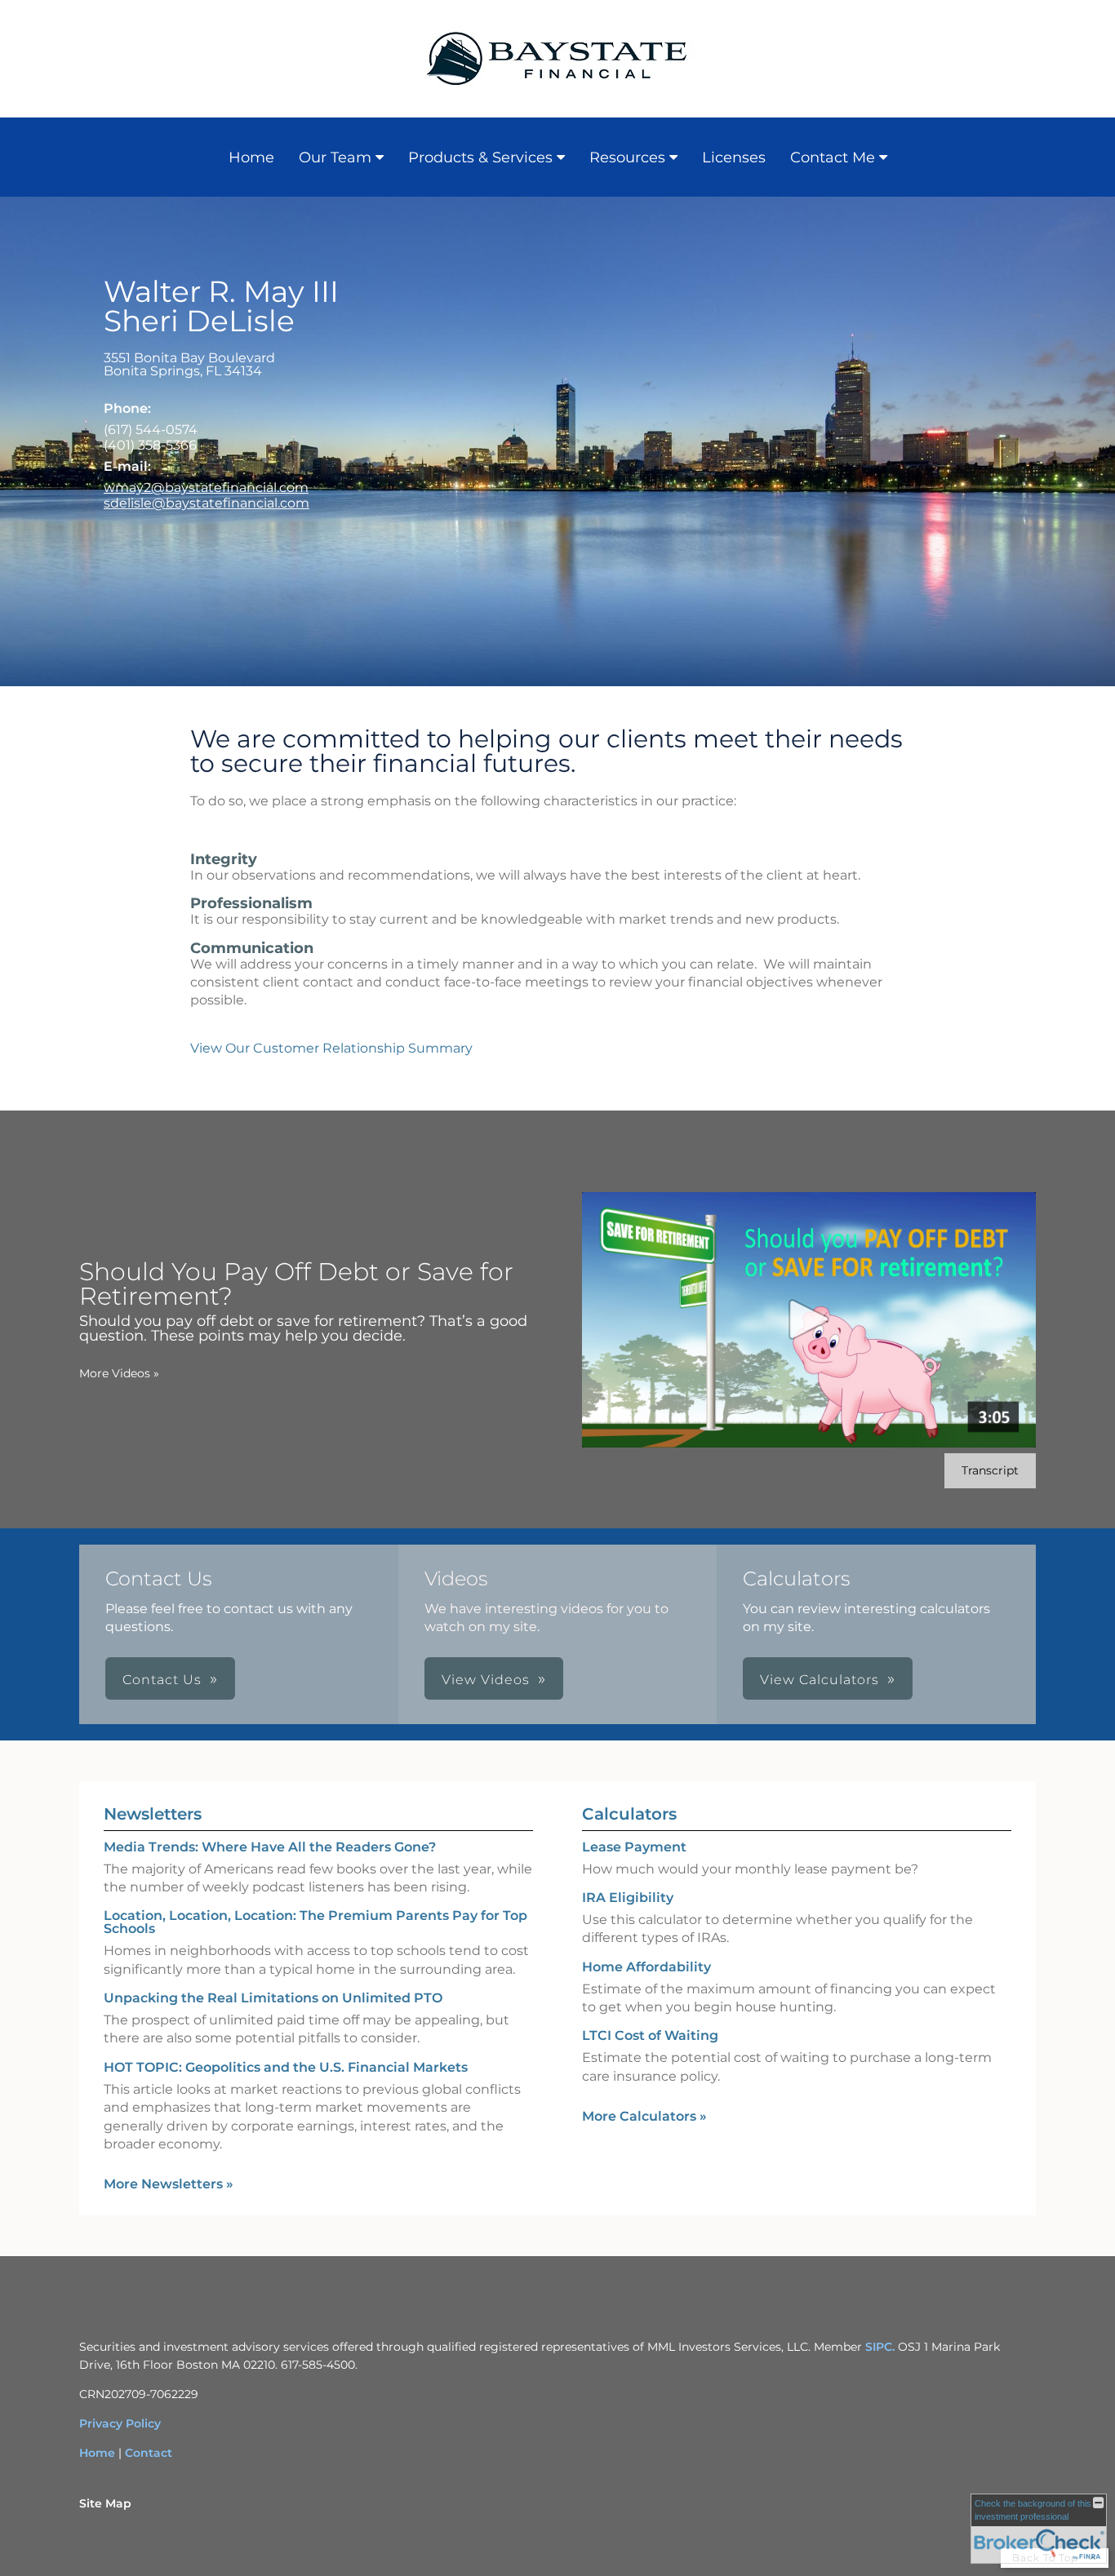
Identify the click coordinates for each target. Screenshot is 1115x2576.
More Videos (119, 1373)
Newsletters (153, 1814)
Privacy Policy (120, 2423)
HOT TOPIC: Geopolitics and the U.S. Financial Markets (286, 2067)
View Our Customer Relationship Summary (331, 1048)
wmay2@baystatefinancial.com (206, 488)
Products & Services (480, 157)
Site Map (105, 2503)
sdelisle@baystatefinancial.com (207, 503)
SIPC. (880, 2347)
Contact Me (833, 157)
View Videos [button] (486, 1680)
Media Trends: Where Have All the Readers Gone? (270, 1847)
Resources (627, 157)
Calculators (629, 1814)
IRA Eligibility (628, 1898)
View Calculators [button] (820, 1680)
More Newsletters (169, 2184)
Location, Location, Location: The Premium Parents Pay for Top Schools (315, 1922)
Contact (149, 2453)
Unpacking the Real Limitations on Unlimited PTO (273, 1998)
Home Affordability (646, 1967)
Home (251, 157)
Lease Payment (634, 1847)
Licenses (734, 157)
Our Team (335, 157)
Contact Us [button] (162, 1680)
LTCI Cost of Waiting (650, 2035)
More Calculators (644, 2116)
